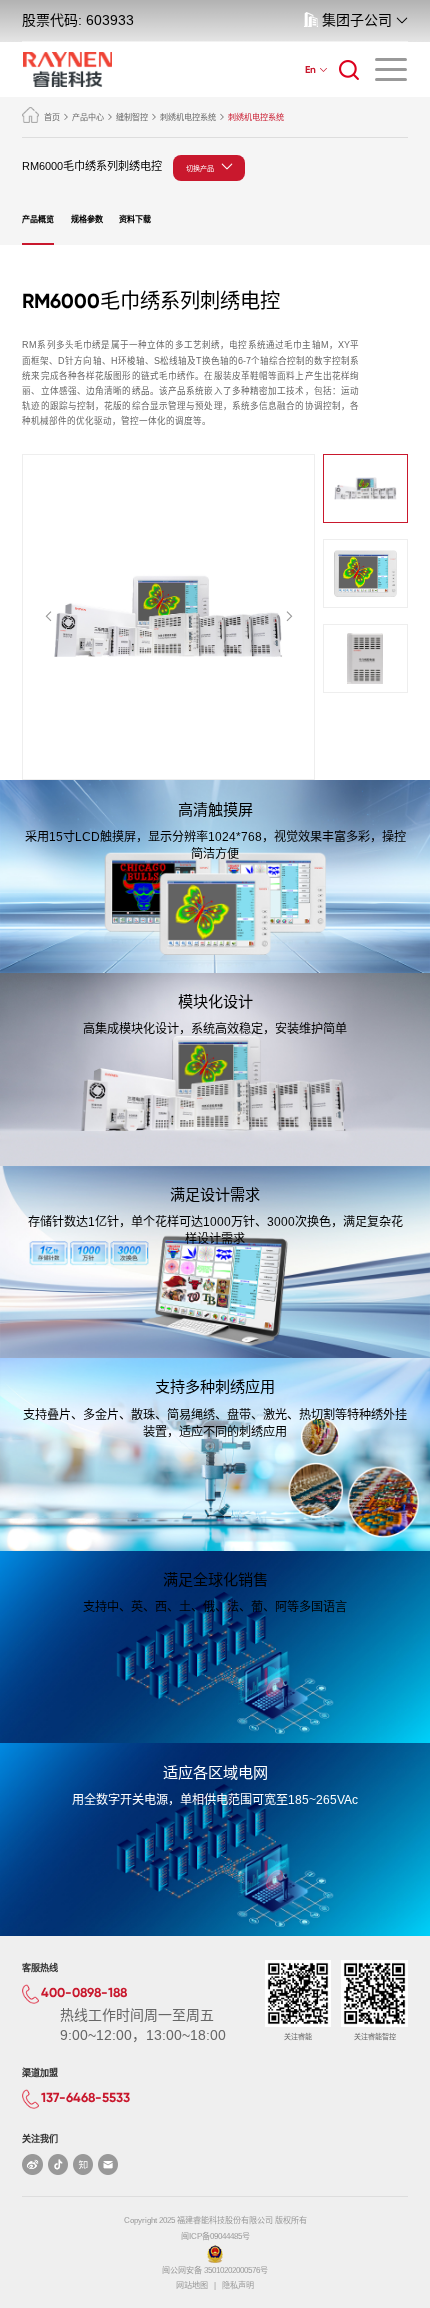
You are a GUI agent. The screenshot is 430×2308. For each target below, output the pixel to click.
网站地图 (192, 2285)
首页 (51, 117)
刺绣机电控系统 (188, 117)
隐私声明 (238, 2285)
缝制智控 (132, 117)
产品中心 (88, 117)
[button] (48, 617)
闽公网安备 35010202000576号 (215, 2270)
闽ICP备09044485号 (215, 2236)
